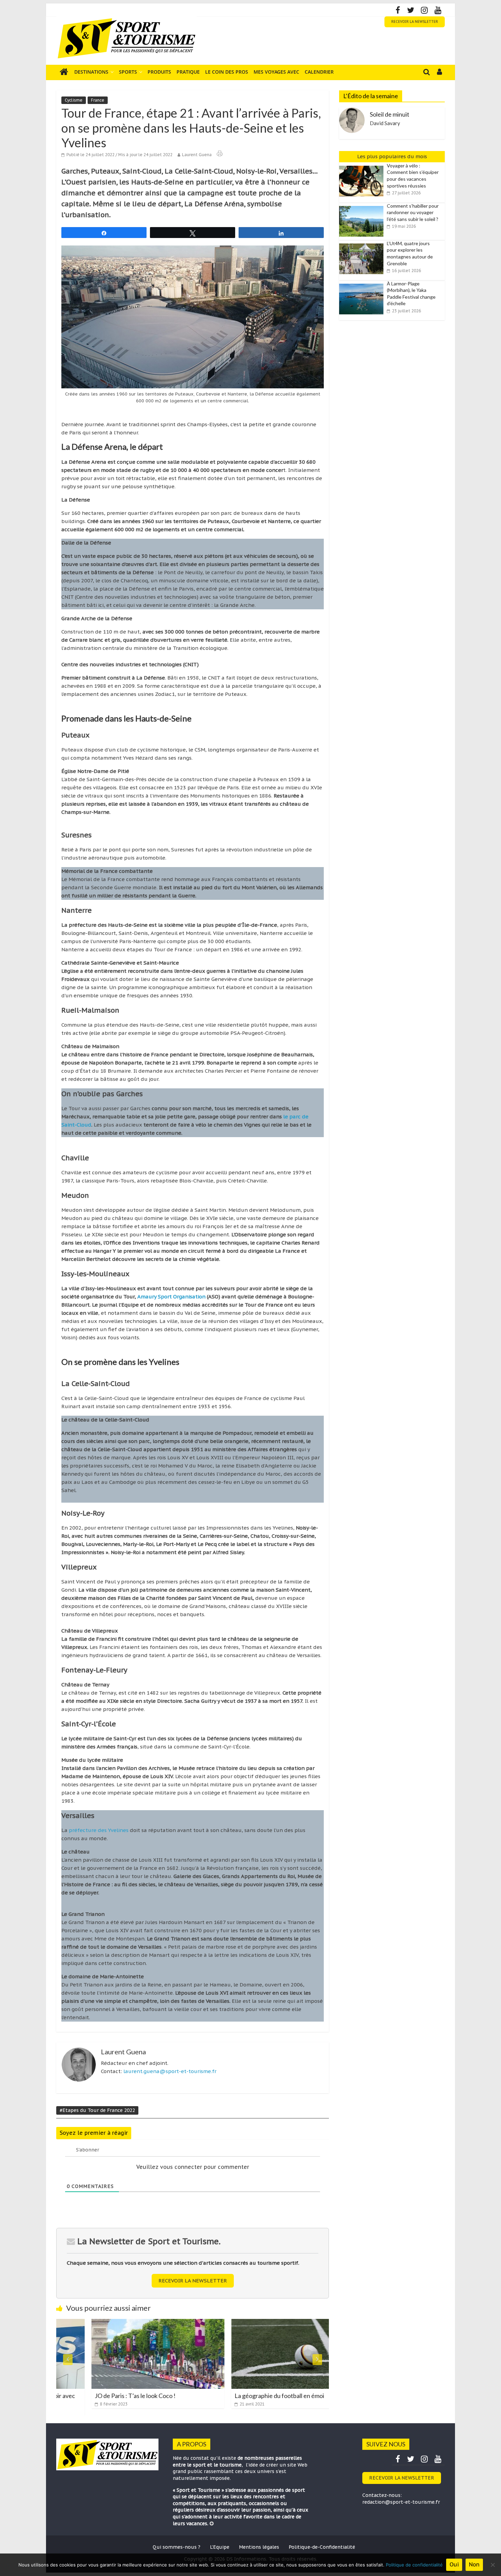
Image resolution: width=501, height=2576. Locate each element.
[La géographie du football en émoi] (262, 2323)
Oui (454, 2564)
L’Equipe (220, 2547)
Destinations (91, 72)
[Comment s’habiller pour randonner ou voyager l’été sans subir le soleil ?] (363, 206)
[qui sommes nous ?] (212, 2523)
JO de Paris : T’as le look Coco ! (100, 2396)
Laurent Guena (197, 155)
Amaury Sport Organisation (172, 1297)
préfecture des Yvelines (99, 1830)
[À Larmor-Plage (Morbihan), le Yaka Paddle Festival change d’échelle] (363, 284)
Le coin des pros (227, 72)
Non (474, 2564)
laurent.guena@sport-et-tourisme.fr (170, 2071)
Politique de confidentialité (414, 2565)
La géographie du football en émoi (244, 2396)
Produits (159, 72)
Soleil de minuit (390, 114)
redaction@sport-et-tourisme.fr (401, 2502)
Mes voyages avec (276, 72)
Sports (128, 72)
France (98, 100)
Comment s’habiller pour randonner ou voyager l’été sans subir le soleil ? (413, 212)
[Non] (492, 2565)
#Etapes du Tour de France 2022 (97, 2110)
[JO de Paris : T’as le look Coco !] (123, 2323)
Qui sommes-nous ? (177, 2547)
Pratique (188, 72)
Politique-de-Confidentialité (322, 2547)
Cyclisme (74, 100)
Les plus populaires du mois (392, 156)
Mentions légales (259, 2547)
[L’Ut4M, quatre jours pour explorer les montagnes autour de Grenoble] (363, 244)
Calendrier (319, 72)
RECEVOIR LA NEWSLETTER (415, 22)
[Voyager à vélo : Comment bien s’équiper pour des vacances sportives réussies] (363, 166)
